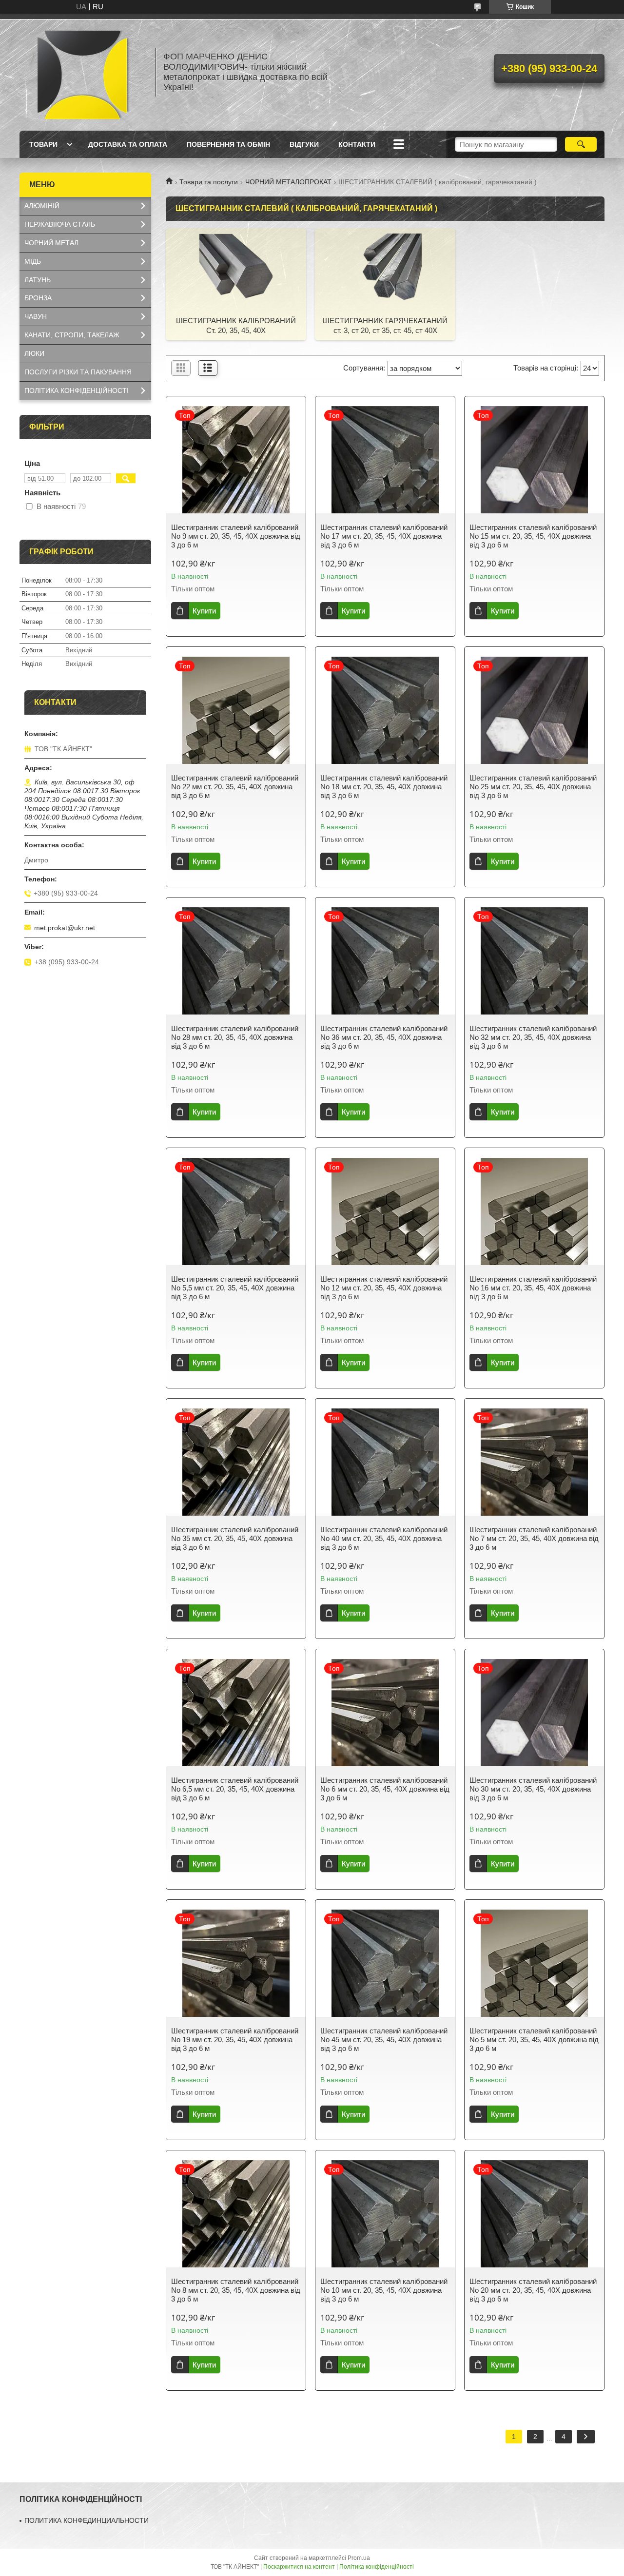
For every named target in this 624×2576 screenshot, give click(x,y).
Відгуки (304, 144)
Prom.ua (359, 2558)
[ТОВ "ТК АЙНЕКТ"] (83, 72)
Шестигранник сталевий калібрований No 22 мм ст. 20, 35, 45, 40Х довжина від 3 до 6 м (235, 787)
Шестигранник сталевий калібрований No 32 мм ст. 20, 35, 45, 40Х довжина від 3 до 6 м (533, 1037)
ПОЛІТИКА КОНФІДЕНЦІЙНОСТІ (77, 390)
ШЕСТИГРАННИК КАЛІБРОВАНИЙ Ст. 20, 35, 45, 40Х (236, 325)
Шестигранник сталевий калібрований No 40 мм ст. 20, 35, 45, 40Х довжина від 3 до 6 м (384, 1538)
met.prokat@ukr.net (65, 928)
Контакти (357, 144)
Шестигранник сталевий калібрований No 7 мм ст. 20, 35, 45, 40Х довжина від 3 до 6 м (534, 1538)
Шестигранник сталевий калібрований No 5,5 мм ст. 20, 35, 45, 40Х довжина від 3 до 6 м (235, 1288)
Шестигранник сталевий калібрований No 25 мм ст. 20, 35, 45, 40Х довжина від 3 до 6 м (533, 787)
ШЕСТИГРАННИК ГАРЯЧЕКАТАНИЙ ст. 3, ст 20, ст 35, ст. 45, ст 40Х (385, 325)
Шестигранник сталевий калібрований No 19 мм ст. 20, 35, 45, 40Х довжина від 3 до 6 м (235, 2039)
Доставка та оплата (128, 144)
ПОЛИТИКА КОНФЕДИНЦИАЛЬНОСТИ (87, 2520)
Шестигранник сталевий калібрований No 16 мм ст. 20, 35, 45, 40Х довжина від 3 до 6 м (533, 1288)
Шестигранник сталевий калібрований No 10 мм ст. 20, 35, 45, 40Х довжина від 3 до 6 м (384, 2290)
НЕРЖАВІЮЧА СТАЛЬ (60, 224)
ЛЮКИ (34, 353)
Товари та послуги (209, 182)
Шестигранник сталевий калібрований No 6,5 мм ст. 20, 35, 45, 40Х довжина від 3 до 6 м (235, 1789)
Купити (204, 611)
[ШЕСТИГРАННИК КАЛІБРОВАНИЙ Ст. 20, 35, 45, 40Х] (236, 270)
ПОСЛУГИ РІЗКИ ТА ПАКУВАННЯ (78, 372)
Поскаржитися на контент (299, 2567)
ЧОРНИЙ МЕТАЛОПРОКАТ (288, 182)
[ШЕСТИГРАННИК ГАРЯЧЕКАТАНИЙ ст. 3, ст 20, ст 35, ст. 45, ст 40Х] (385, 270)
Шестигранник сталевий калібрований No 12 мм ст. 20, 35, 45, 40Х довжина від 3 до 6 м (384, 1288)
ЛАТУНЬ (38, 280)
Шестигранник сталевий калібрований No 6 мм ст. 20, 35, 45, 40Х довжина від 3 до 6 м (385, 1789)
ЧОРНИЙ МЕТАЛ (51, 243)
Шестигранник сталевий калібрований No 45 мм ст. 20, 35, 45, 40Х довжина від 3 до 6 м (384, 2039)
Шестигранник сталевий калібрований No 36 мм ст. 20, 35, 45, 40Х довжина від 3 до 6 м (384, 1037)
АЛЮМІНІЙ (42, 206)
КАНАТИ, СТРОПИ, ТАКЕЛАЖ (72, 335)
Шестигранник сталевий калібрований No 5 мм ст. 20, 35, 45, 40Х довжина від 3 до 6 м (534, 2039)
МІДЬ (33, 261)
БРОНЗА (38, 298)
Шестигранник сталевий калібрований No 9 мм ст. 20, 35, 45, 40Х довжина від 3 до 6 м (236, 536)
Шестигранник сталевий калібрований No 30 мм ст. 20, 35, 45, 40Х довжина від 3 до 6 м (533, 1789)
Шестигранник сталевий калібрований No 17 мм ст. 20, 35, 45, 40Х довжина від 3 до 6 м (384, 536)
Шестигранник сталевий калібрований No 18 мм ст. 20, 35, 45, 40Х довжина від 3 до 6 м (384, 787)
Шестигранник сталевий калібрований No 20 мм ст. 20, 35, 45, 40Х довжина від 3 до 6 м (533, 2290)
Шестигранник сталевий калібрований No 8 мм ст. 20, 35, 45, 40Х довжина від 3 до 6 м (236, 2290)
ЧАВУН (36, 316)
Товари (43, 144)
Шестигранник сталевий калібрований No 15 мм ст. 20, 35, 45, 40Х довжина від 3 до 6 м (533, 536)
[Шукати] (581, 144)
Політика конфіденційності (377, 2567)
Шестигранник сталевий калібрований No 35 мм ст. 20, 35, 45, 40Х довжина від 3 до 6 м (235, 1538)
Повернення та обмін (228, 144)
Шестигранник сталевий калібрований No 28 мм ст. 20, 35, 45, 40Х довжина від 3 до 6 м (235, 1037)
